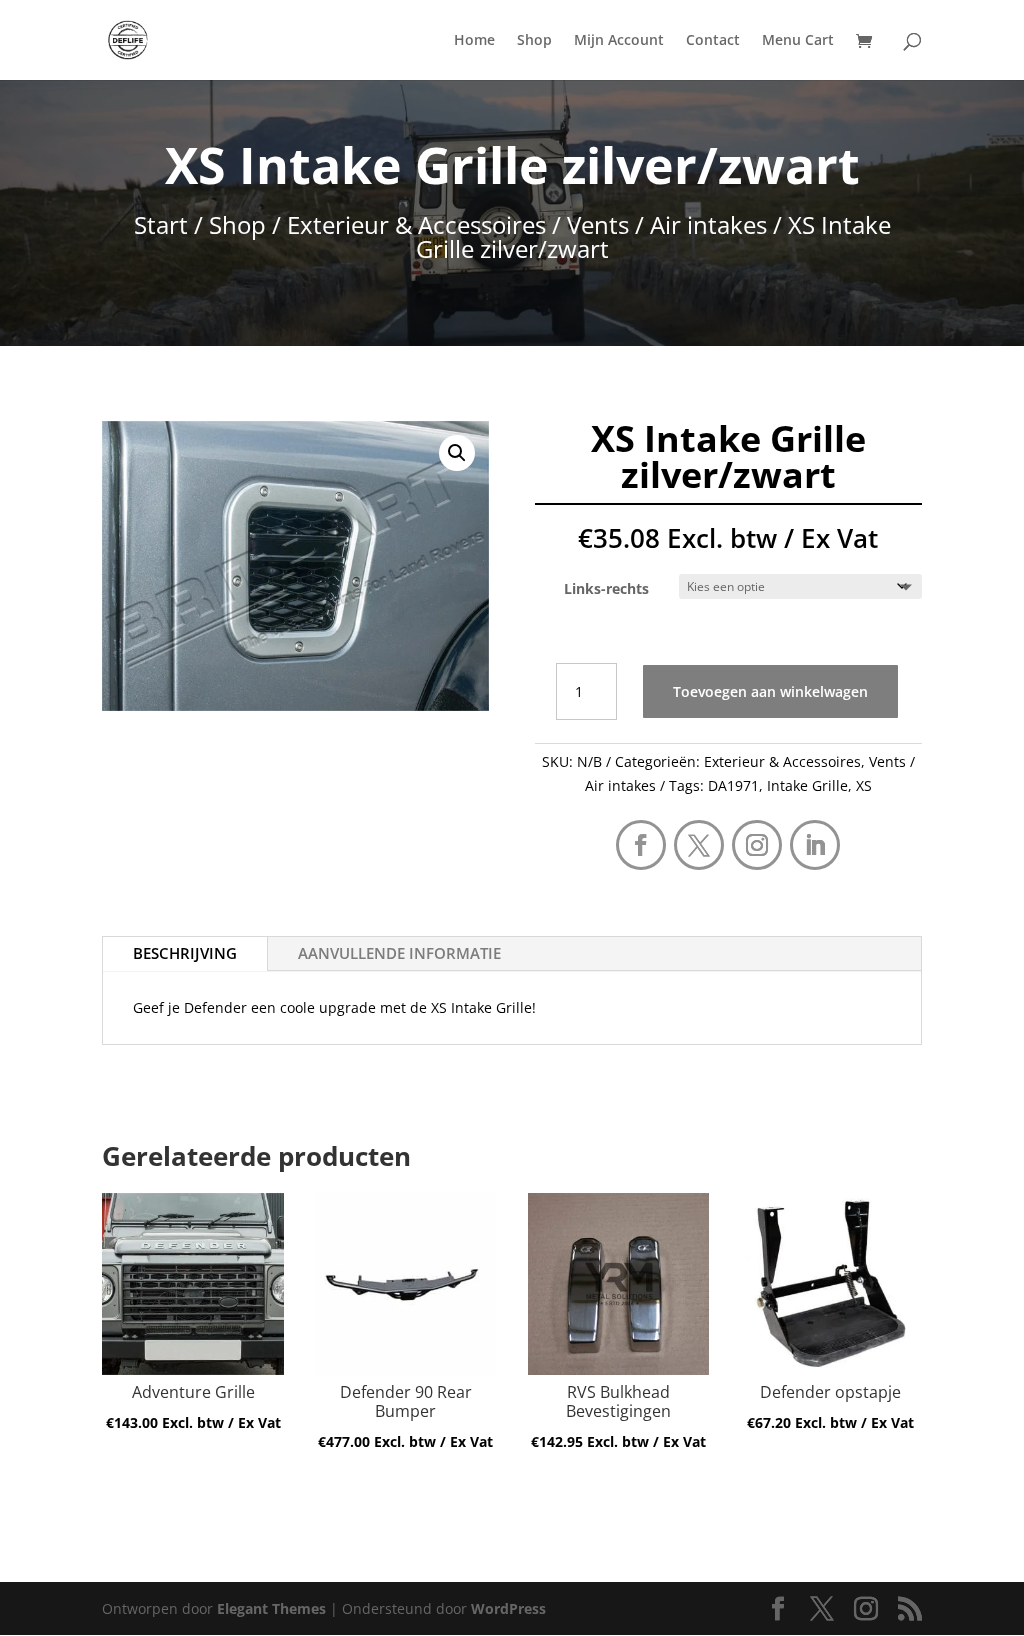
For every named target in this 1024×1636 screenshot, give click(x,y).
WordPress (508, 1608)
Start (161, 224)
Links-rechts (606, 588)
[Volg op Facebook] (641, 845)
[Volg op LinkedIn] (815, 845)
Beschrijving (185, 953)
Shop (534, 41)
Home (474, 41)
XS (864, 785)
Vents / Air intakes (667, 224)
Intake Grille (807, 785)
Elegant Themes (271, 1608)
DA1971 (733, 785)
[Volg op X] (699, 845)
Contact (713, 41)
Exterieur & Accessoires (416, 224)
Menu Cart (798, 41)
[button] (457, 453)
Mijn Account (619, 41)
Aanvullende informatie (399, 953)
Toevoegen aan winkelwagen (770, 691)
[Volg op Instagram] (757, 845)
